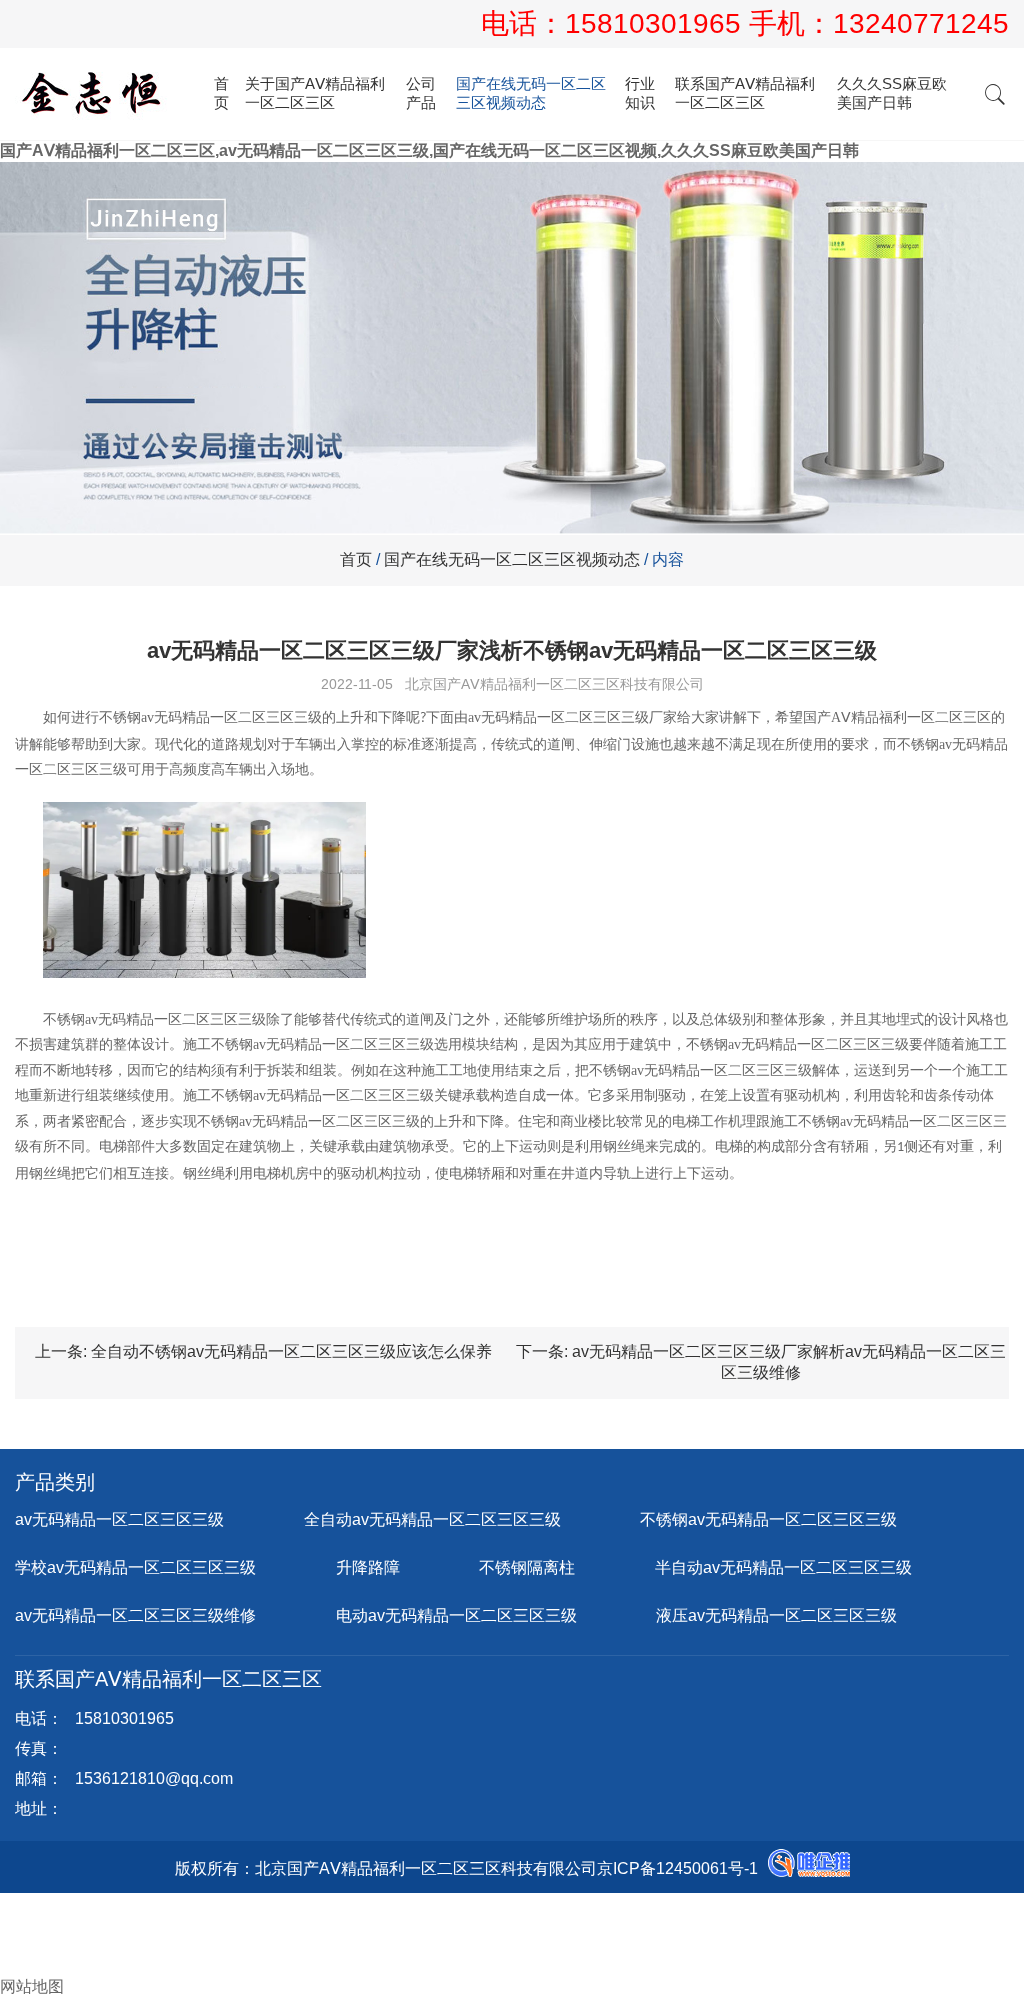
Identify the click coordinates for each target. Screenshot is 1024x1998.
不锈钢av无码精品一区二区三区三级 (768, 1519)
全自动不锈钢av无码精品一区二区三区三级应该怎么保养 (291, 1351)
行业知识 (640, 93)
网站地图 (32, 1986)
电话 (16, 1923)
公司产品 (421, 93)
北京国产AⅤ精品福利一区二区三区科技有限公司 (554, 684)
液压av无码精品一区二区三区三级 (776, 1615)
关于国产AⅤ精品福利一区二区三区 (315, 93)
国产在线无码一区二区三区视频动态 (531, 93)
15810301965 (657, 23)
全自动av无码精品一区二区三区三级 (432, 1519)
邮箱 (32, 1944)
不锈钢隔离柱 (527, 1567)
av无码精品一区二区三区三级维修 (135, 1615)
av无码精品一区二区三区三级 (119, 1519)
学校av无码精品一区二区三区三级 (135, 1567)
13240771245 (921, 23)
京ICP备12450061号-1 (677, 1868)
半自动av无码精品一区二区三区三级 (783, 1567)
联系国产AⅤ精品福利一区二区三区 (745, 93)
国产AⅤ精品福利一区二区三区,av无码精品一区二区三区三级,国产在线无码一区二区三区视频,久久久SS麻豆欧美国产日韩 (429, 150)
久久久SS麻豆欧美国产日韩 (892, 93)
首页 (221, 93)
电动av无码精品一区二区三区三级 (456, 1615)
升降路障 (368, 1567)
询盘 (32, 1965)
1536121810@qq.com (154, 1778)
